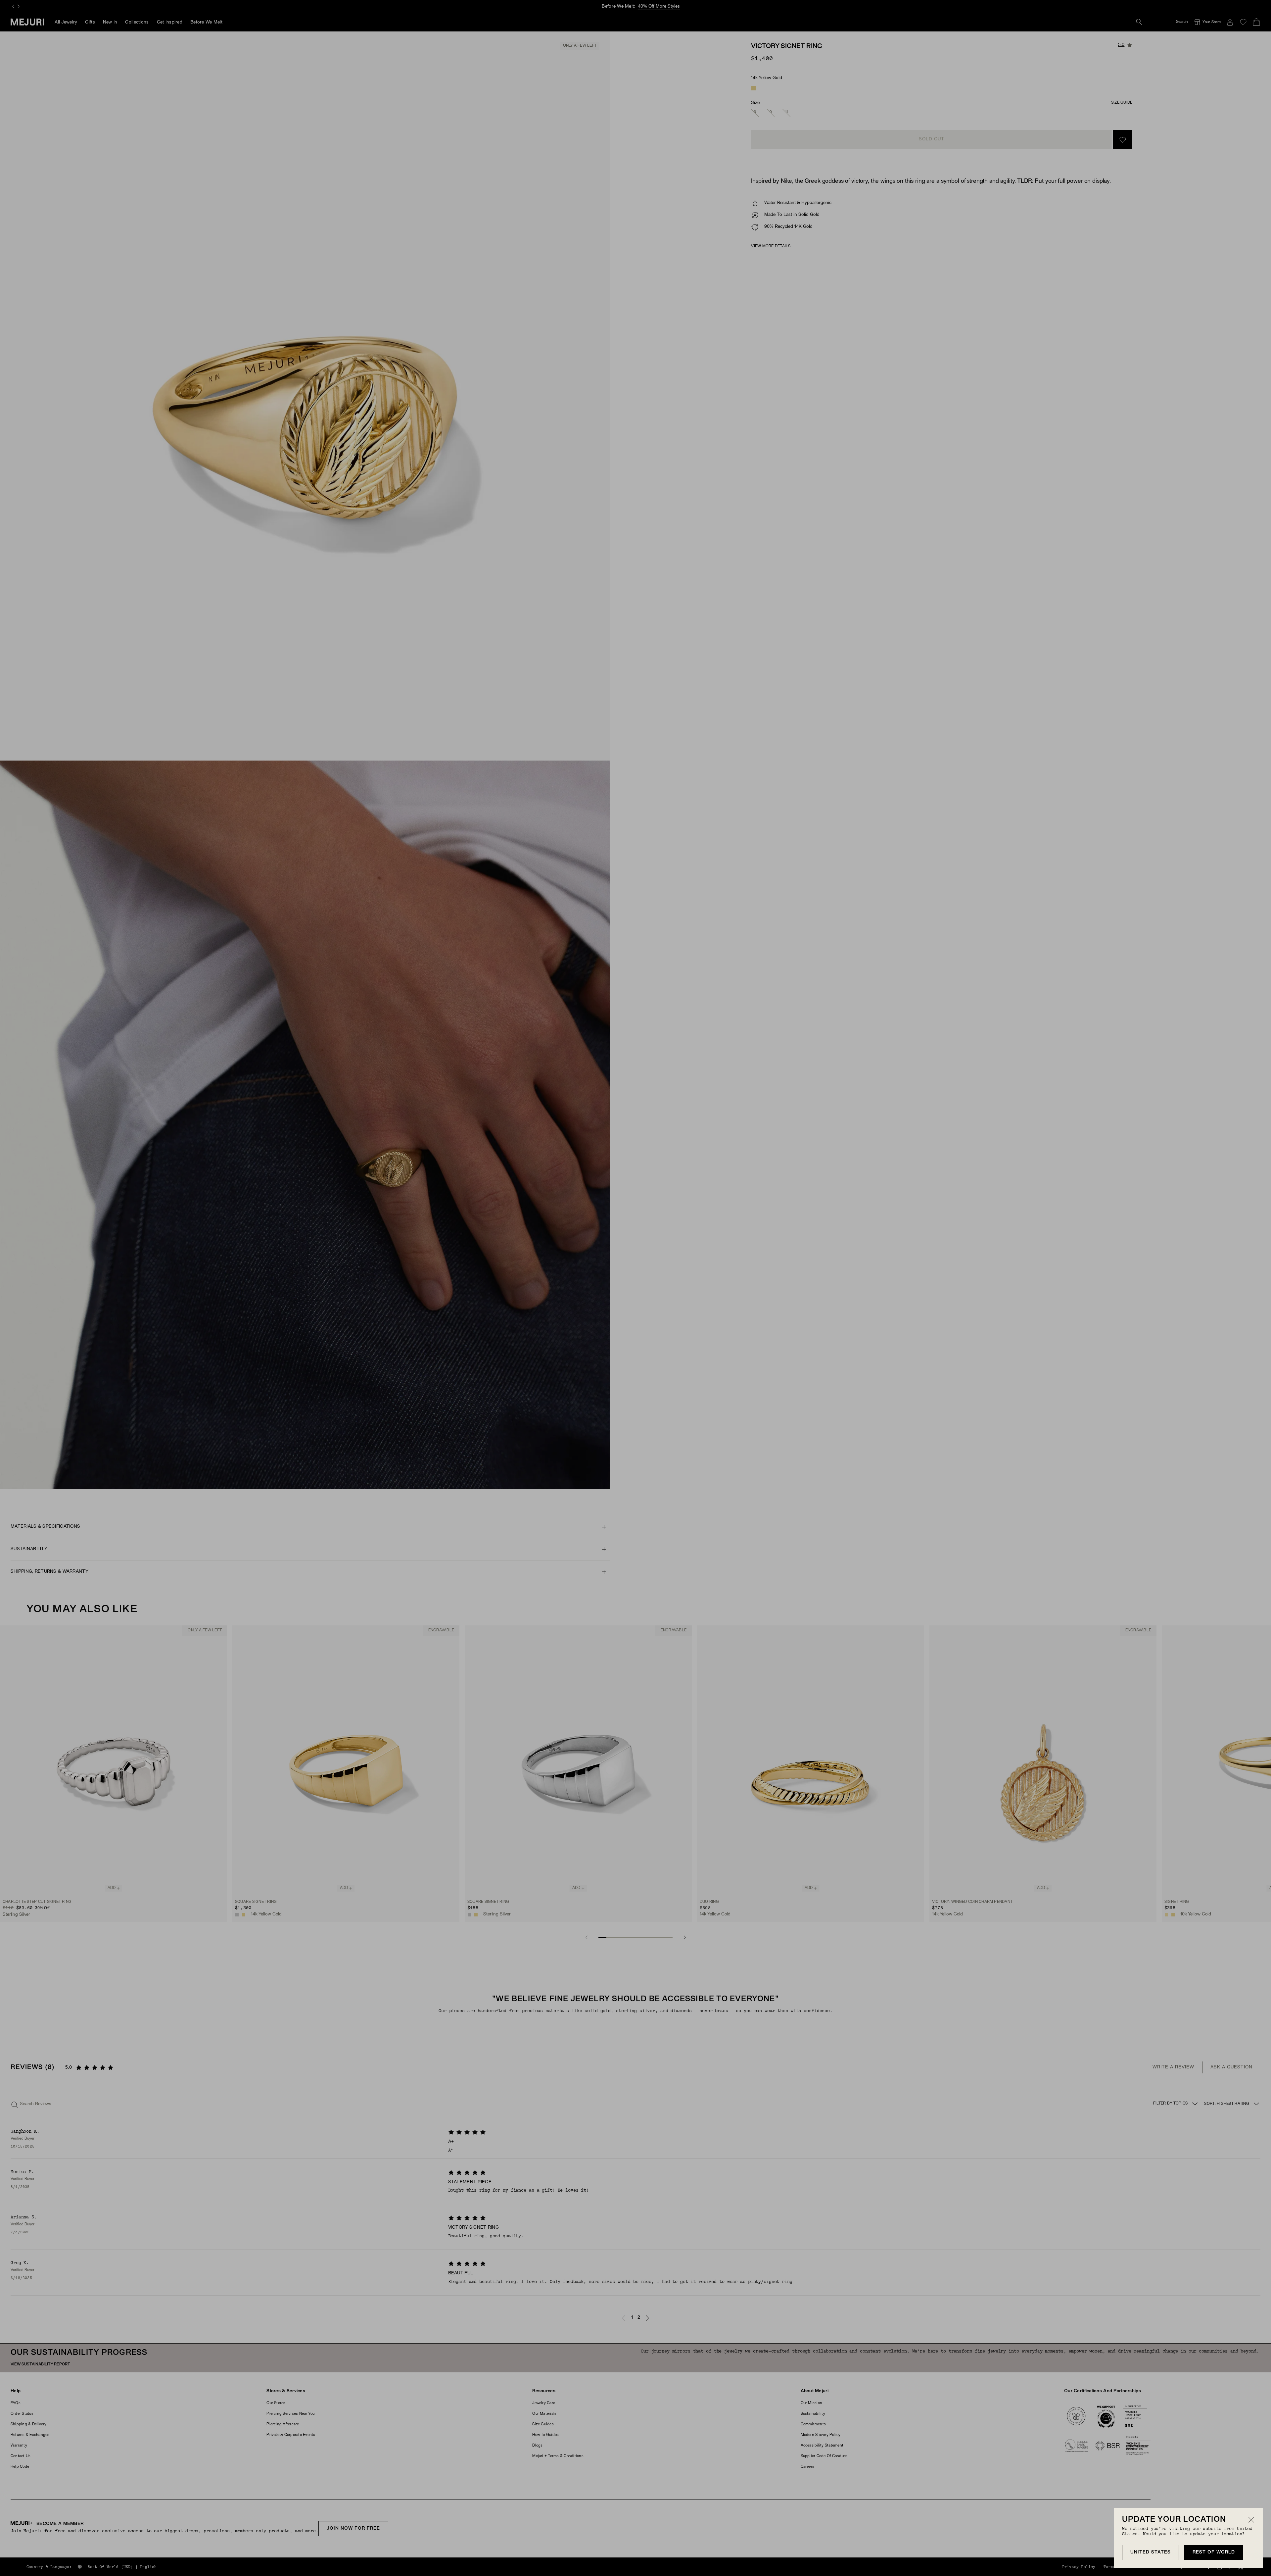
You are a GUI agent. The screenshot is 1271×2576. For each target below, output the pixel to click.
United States (1151, 2552)
